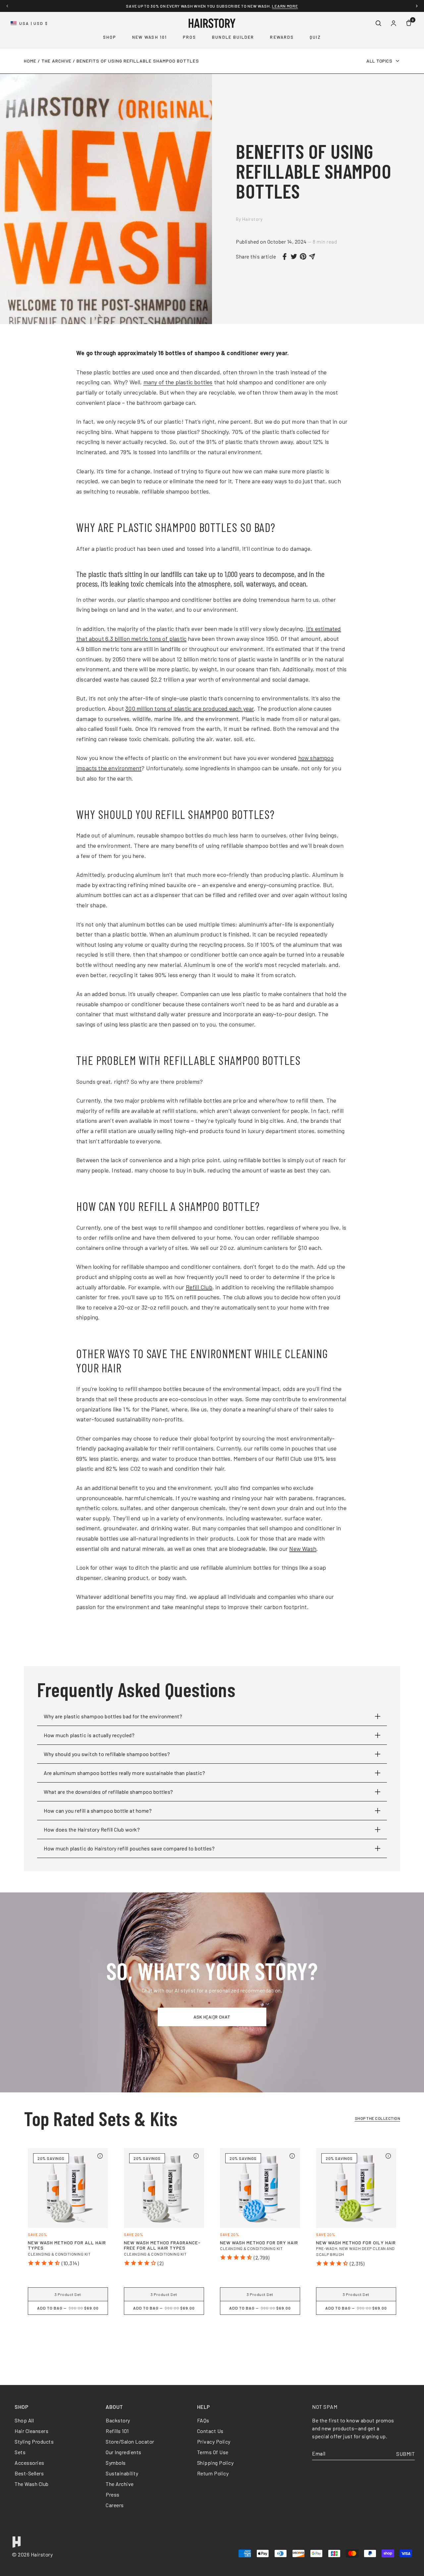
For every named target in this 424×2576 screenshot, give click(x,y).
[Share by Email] (312, 257)
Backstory (118, 2420)
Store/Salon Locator (130, 2441)
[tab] (212, 2341)
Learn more (285, 6)
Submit (405, 2454)
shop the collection (378, 2118)
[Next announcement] (417, 6)
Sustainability (122, 2473)
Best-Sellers (29, 2473)
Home (30, 61)
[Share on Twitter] (294, 256)
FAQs (203, 2420)
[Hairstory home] (212, 23)
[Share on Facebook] (285, 257)
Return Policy (213, 2473)
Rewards (282, 37)
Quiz (315, 37)
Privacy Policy (214, 2441)
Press (113, 2494)
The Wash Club (32, 2484)
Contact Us (210, 2431)
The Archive (56, 61)
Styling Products (34, 2441)
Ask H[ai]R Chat (212, 2017)
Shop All (24, 2420)
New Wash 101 (150, 37)
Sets (20, 2452)
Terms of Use (213, 2452)
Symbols (116, 2463)
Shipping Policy (215, 2463)
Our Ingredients (124, 2452)
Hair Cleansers (31, 2431)
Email (319, 2454)
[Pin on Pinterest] (303, 256)
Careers (115, 2505)
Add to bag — (68, 2308)
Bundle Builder (233, 37)
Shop (110, 37)
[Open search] (378, 23)
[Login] (394, 23)
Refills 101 (117, 2431)
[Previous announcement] (7, 6)
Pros (189, 37)
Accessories (29, 2463)
